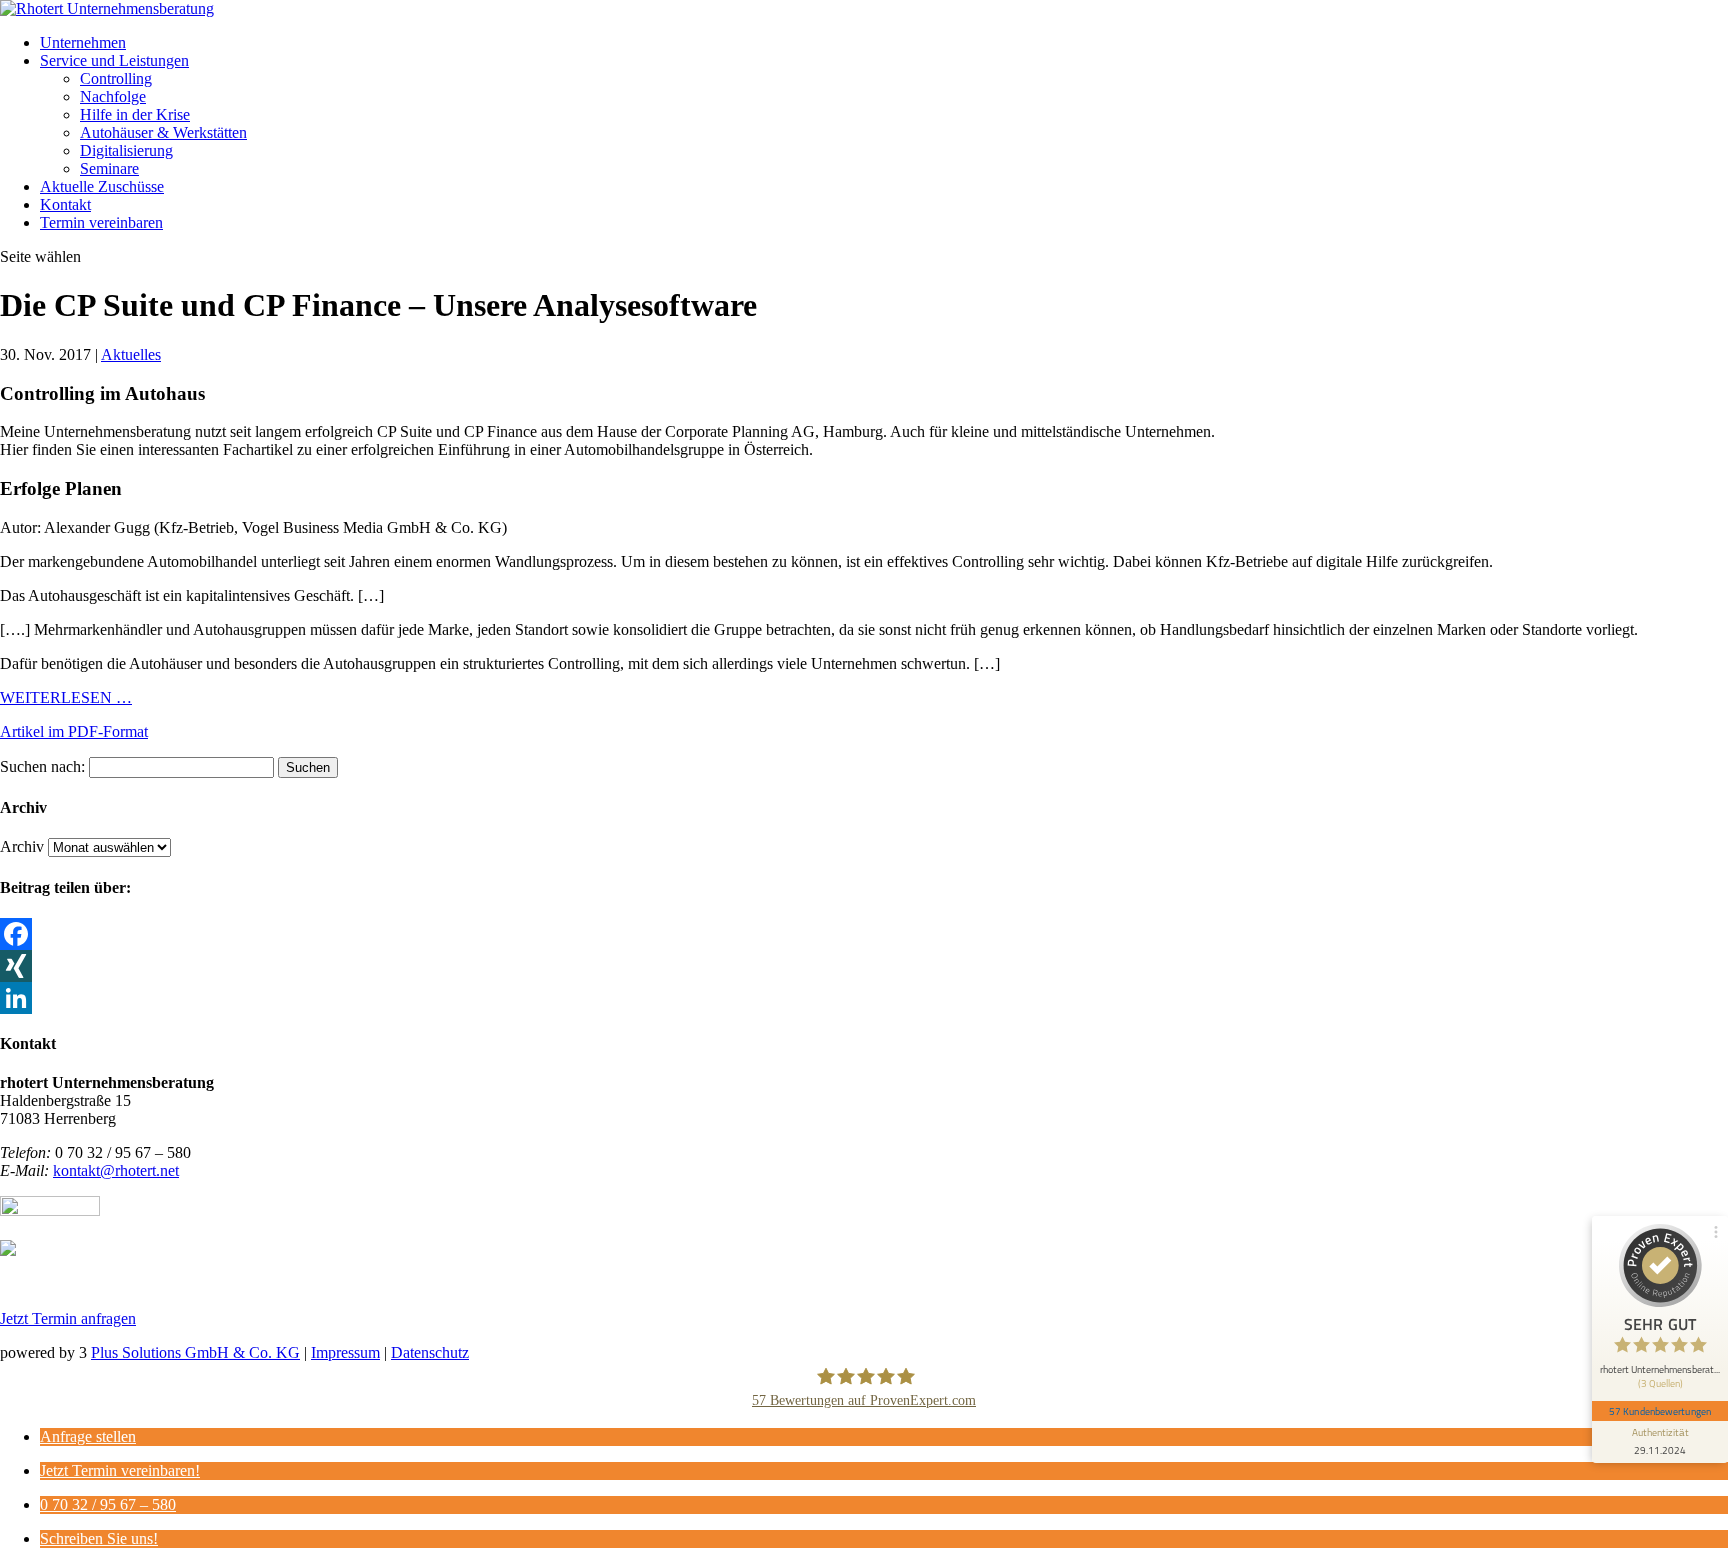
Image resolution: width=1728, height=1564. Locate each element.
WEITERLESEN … (66, 697)
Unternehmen (83, 42)
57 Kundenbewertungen (1660, 1411)
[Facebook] (864, 934)
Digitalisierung (126, 150)
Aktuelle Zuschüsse (102, 186)
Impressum (345, 1352)
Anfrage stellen (88, 1436)
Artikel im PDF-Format (74, 731)
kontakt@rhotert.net (116, 1170)
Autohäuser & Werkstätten (163, 132)
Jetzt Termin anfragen (68, 1318)
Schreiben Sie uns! (99, 1538)
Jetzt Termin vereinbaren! (120, 1470)
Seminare (109, 168)
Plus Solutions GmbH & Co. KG (195, 1352)
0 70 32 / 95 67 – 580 (108, 1504)
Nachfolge (113, 96)
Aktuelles (131, 354)
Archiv (22, 846)
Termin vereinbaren (101, 222)
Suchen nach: (42, 766)
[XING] (864, 966)
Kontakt (65, 204)
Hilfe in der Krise (135, 114)
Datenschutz (430, 1352)
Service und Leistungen (114, 60)
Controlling (116, 78)
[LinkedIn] (864, 998)
